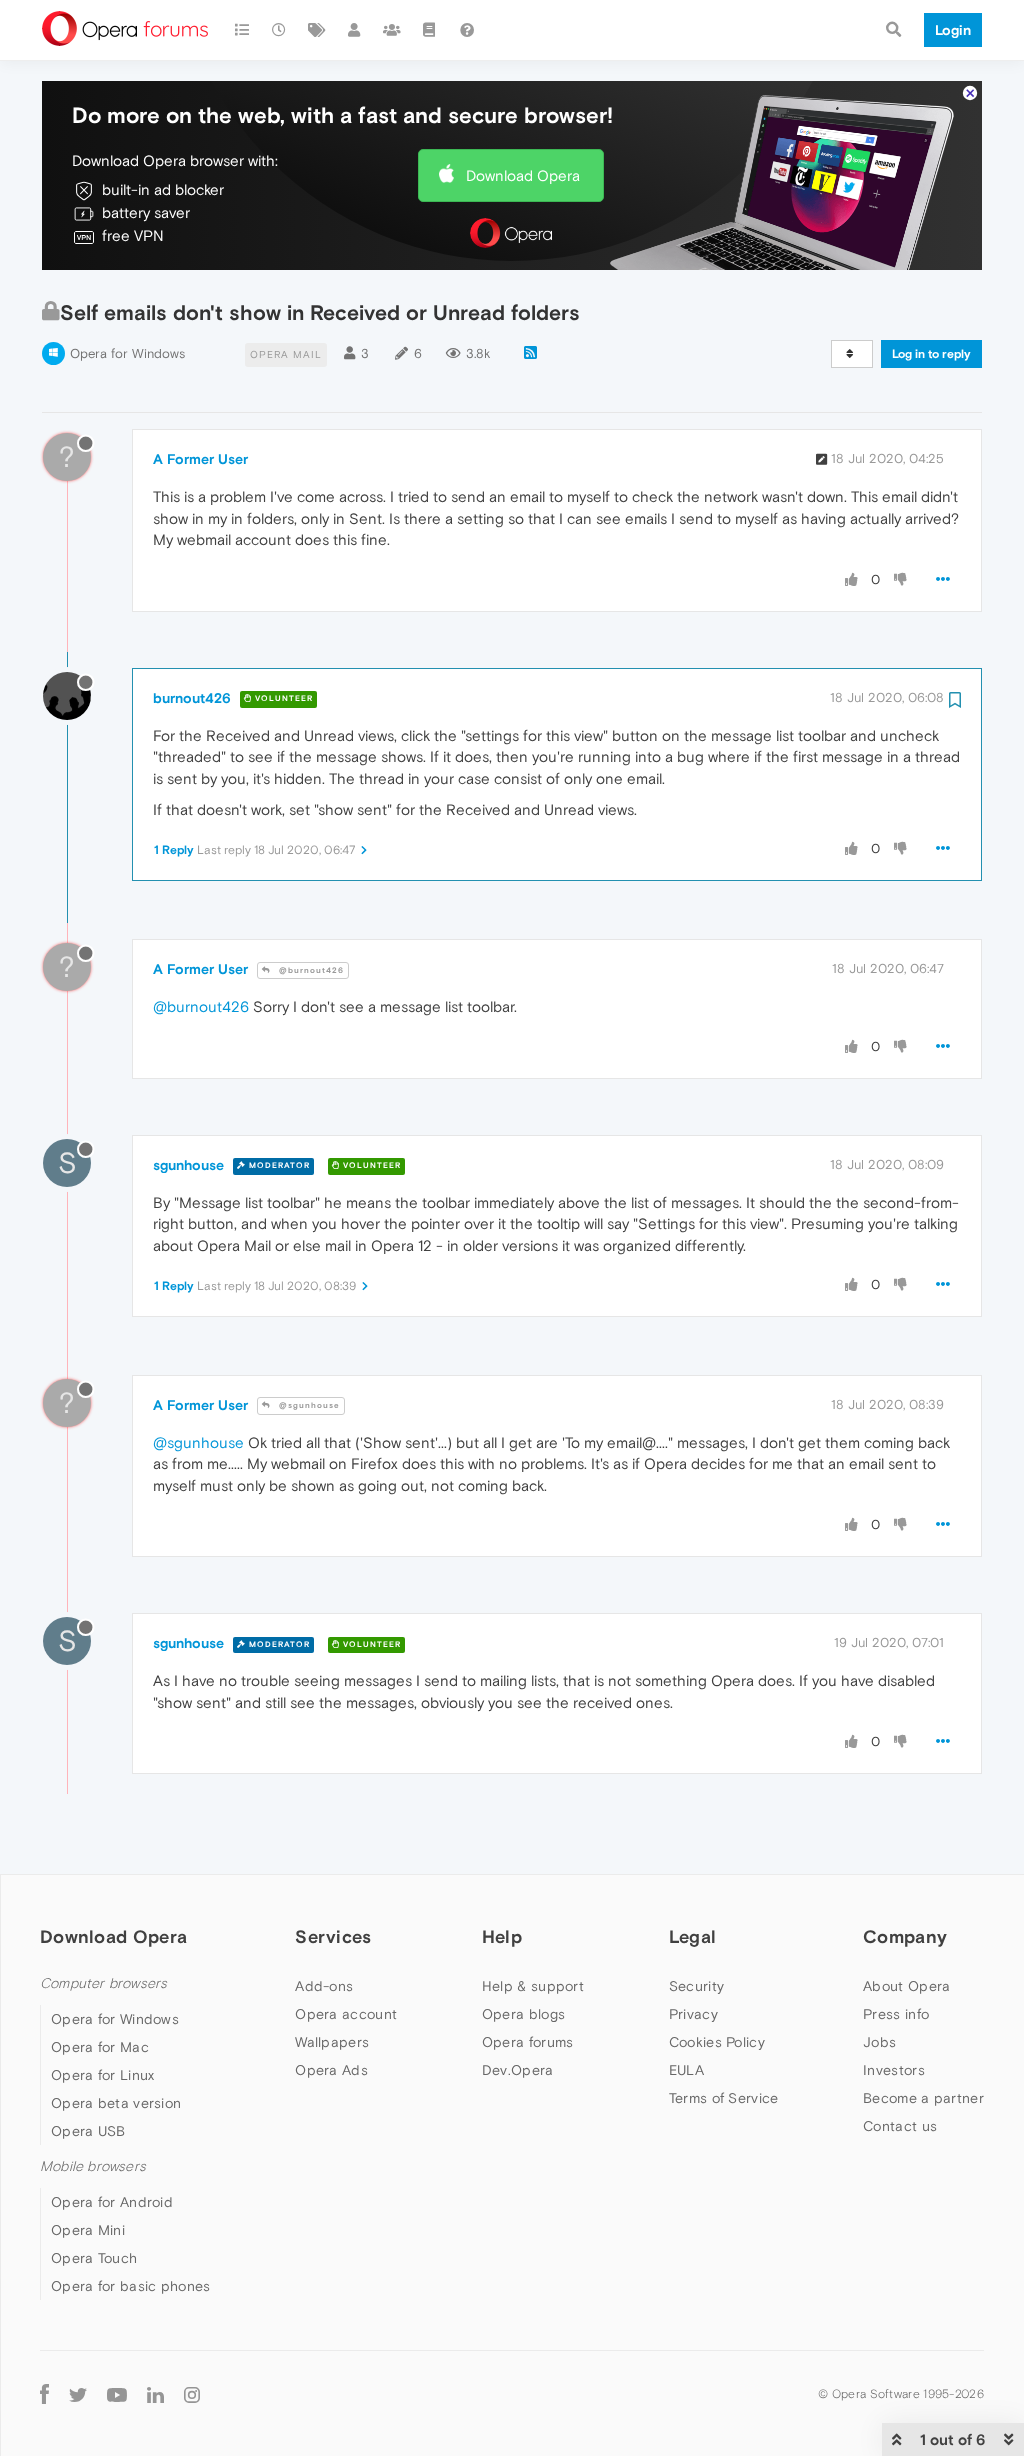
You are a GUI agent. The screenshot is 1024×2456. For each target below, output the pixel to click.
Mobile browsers (93, 2166)
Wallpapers (332, 2042)
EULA (686, 2070)
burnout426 (192, 698)
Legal (693, 1936)
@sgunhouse (308, 1405)
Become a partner (923, 2098)
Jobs (879, 2042)
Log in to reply (931, 354)
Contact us (900, 2126)
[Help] (467, 30)
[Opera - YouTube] (117, 2393)
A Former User (200, 459)
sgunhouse (188, 1165)
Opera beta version (116, 2103)
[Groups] (392, 30)
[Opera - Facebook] (44, 2393)
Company (905, 1936)
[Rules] (430, 30)
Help (502, 1936)
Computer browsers (103, 1983)
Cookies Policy (717, 2042)
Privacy (693, 2014)
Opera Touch (94, 2258)
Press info (896, 2014)
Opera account (346, 2014)
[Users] (355, 30)
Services (333, 1936)
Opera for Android (112, 2202)
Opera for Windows (127, 353)
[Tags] (317, 30)
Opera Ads (331, 2070)
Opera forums (528, 2042)
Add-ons (324, 1986)
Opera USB (88, 2131)
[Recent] (280, 30)
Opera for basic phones (131, 2286)
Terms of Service (724, 2098)
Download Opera (523, 175)
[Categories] (242, 30)
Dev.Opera (518, 2070)
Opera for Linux (103, 2075)
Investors (894, 2070)
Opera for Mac (100, 2047)
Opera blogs (523, 2014)
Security (696, 1986)
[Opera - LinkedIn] (155, 2393)
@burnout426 (310, 970)
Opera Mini (88, 2230)
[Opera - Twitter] (78, 2393)
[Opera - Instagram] (192, 2393)
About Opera (906, 1986)
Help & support (533, 1986)
